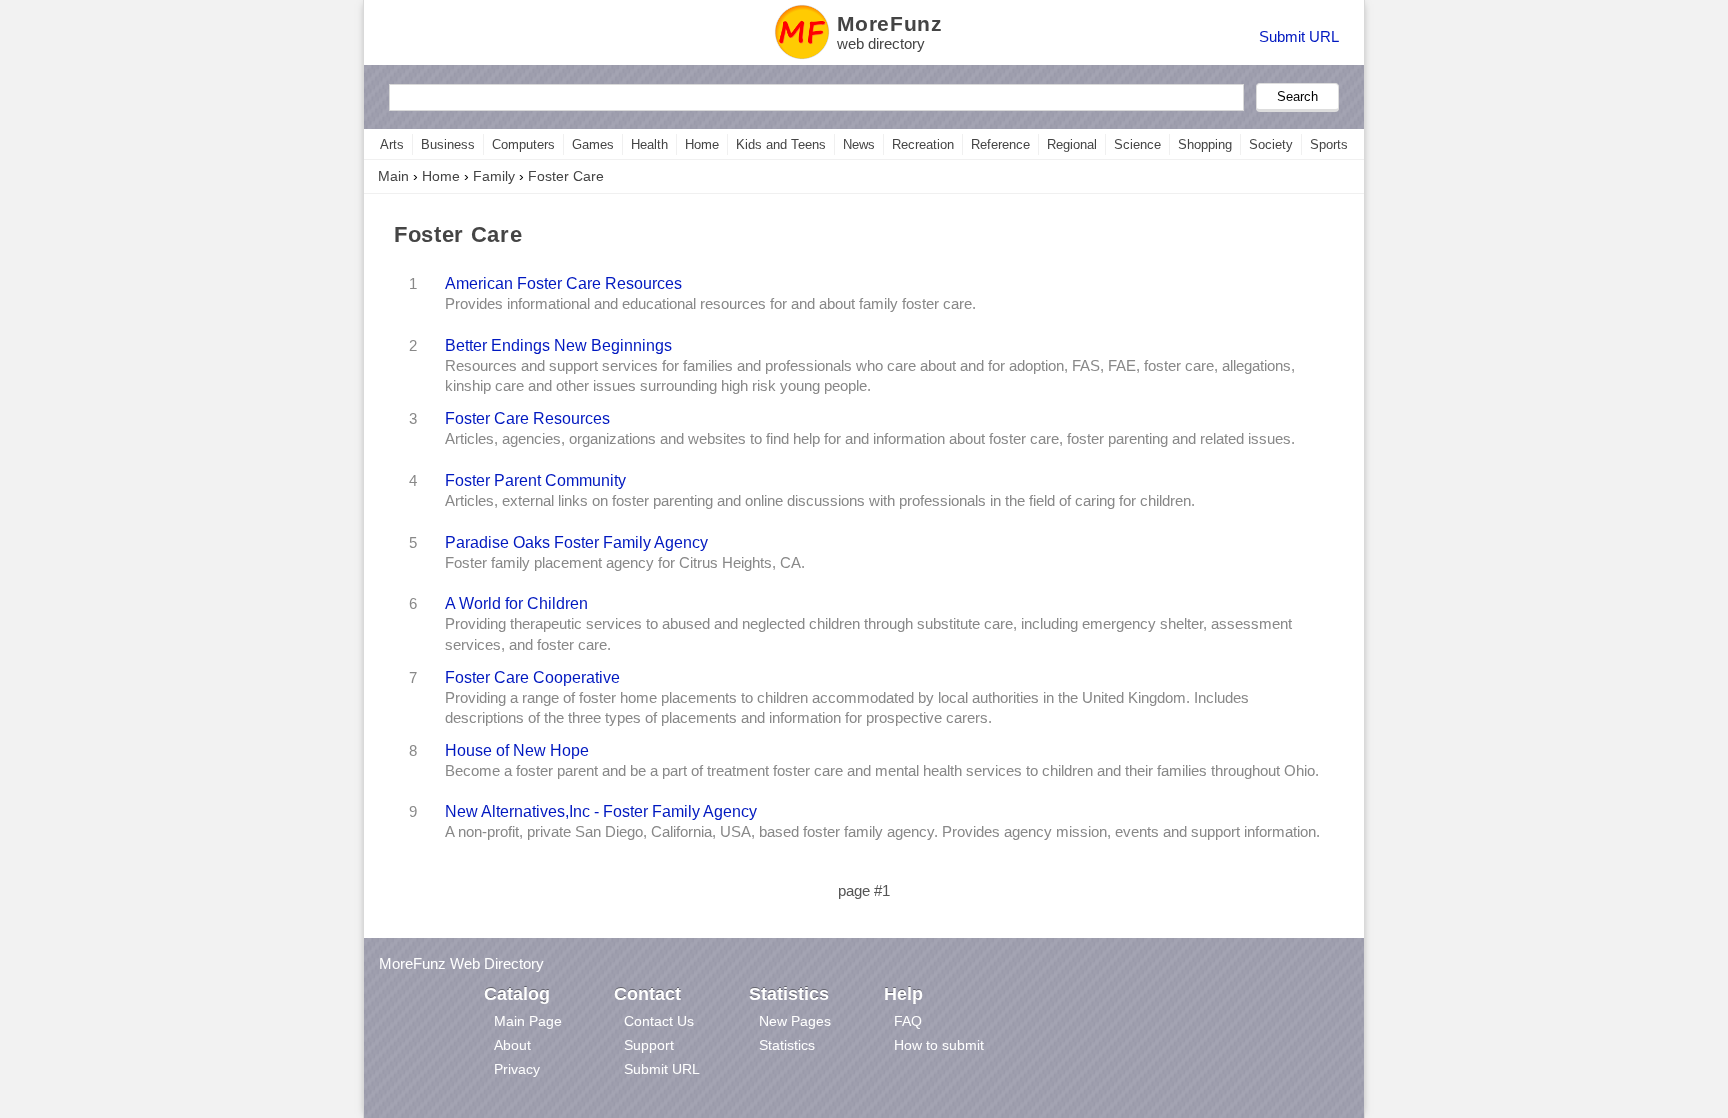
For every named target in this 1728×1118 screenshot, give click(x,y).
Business (448, 144)
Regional (1072, 144)
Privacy (517, 1069)
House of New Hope (517, 750)
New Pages (795, 1021)
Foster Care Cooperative (532, 677)
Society (1271, 144)
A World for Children (516, 603)
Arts (392, 144)
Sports (1329, 144)
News (859, 144)
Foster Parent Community (535, 480)
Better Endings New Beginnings (558, 345)
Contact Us (659, 1021)
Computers (523, 144)
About (512, 1045)
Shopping (1205, 144)
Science (1137, 144)
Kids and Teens (781, 144)
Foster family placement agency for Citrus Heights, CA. (625, 563)
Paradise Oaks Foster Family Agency (576, 542)
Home (702, 144)
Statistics (787, 1045)
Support (649, 1045)
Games (593, 144)
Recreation (923, 144)
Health (649, 144)
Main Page (528, 1021)
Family (494, 176)
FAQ (908, 1021)
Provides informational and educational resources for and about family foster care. (710, 304)
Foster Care (566, 176)
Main (393, 176)
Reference (1000, 144)
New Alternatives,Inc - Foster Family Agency (601, 811)
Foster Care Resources (527, 418)
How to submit (939, 1045)
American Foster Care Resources (563, 283)
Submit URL (1299, 36)
